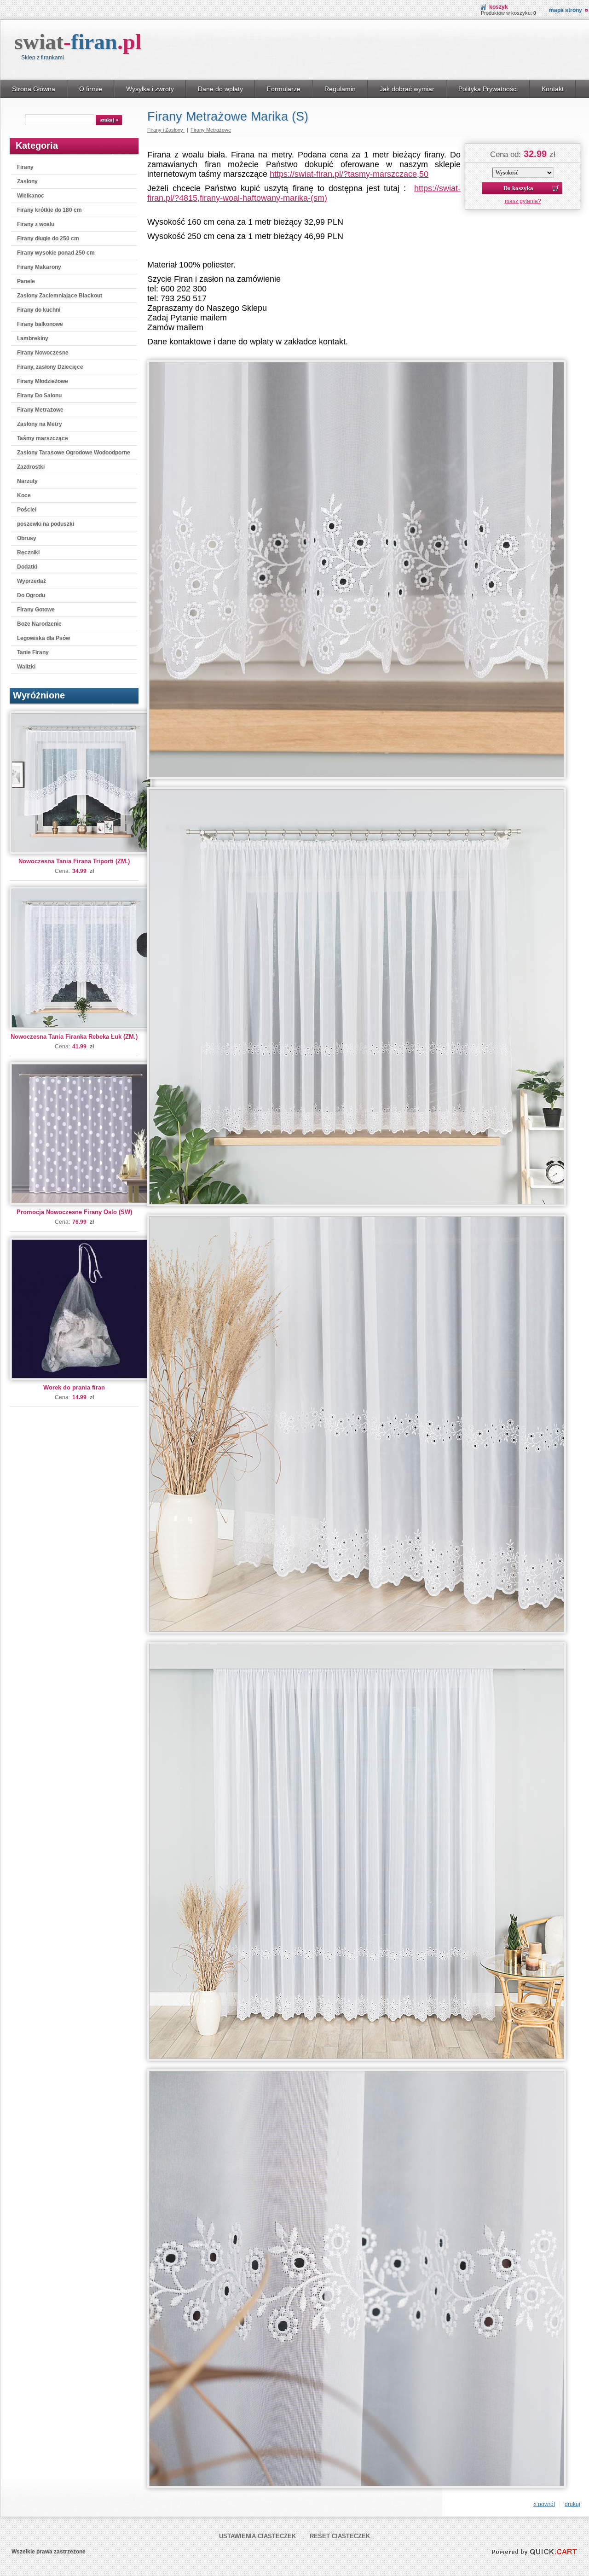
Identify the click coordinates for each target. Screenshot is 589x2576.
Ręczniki (28, 552)
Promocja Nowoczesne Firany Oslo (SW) (74, 1212)
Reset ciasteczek (340, 2536)
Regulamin (340, 89)
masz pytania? (523, 201)
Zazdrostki (31, 467)
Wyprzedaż (32, 581)
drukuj (572, 2504)
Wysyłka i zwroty (150, 89)
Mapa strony (566, 10)
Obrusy (27, 538)
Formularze (284, 89)
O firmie (91, 89)
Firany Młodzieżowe (43, 381)
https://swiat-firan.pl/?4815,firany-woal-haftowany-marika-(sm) (304, 193)
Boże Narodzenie (39, 624)
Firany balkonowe (40, 324)
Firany (25, 167)
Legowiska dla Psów (43, 638)
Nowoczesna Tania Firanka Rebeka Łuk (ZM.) (74, 1037)
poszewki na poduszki (46, 524)
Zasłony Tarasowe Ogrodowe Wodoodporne (74, 453)
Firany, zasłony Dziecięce (50, 367)
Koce (24, 495)
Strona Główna (34, 89)
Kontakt (553, 89)
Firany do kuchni (39, 310)
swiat (78, 42)
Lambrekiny (33, 338)
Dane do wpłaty (220, 89)
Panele (26, 281)
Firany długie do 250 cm (48, 238)
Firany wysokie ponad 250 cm (56, 253)
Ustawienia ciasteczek (257, 2536)
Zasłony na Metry (40, 424)
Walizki (26, 667)
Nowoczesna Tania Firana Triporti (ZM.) (74, 861)
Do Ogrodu (31, 595)
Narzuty (27, 481)
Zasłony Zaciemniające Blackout (60, 296)
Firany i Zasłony (166, 130)
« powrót (544, 2504)
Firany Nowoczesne (43, 353)
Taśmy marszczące (43, 438)
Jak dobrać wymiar (407, 89)
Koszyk (499, 7)
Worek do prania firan (74, 1387)
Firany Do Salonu (39, 395)
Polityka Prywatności (488, 89)
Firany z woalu (36, 224)
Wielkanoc (31, 196)
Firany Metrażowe (40, 410)
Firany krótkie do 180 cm (49, 210)
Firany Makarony (39, 267)
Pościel (27, 510)
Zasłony (27, 181)
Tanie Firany (33, 652)
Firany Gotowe (36, 610)
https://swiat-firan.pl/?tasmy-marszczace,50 (349, 174)
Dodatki (27, 567)
